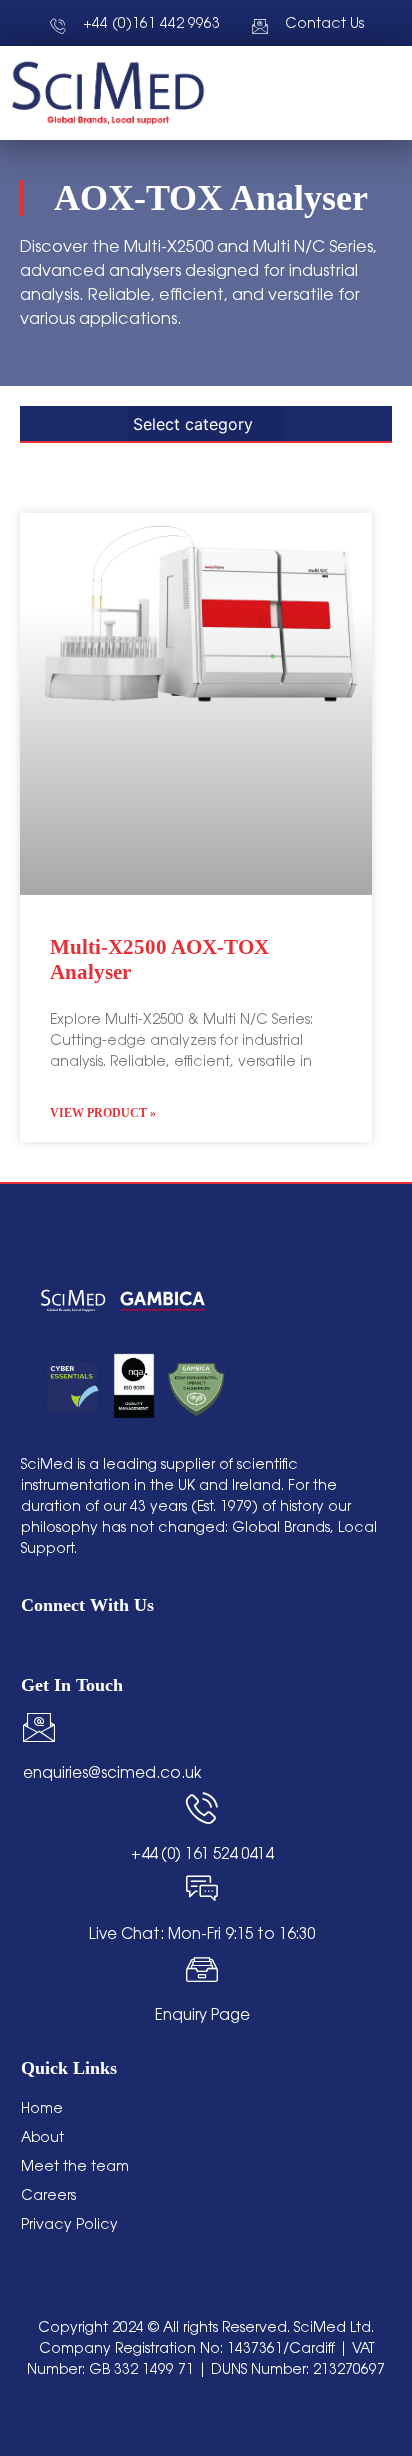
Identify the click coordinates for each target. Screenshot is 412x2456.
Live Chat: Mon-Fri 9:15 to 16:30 (202, 1935)
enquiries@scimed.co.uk (112, 1774)
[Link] (182, 1646)
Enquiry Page (202, 2016)
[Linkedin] (30, 1646)
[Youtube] (68, 1646)
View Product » (103, 1113)
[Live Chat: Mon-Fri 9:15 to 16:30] (202, 1888)
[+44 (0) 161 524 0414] (202, 1808)
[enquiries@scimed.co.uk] (39, 1727)
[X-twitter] (144, 1646)
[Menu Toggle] (333, 93)
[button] (384, 93)
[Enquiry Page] (202, 1969)
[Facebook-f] (106, 1646)
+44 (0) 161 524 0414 (202, 1855)
